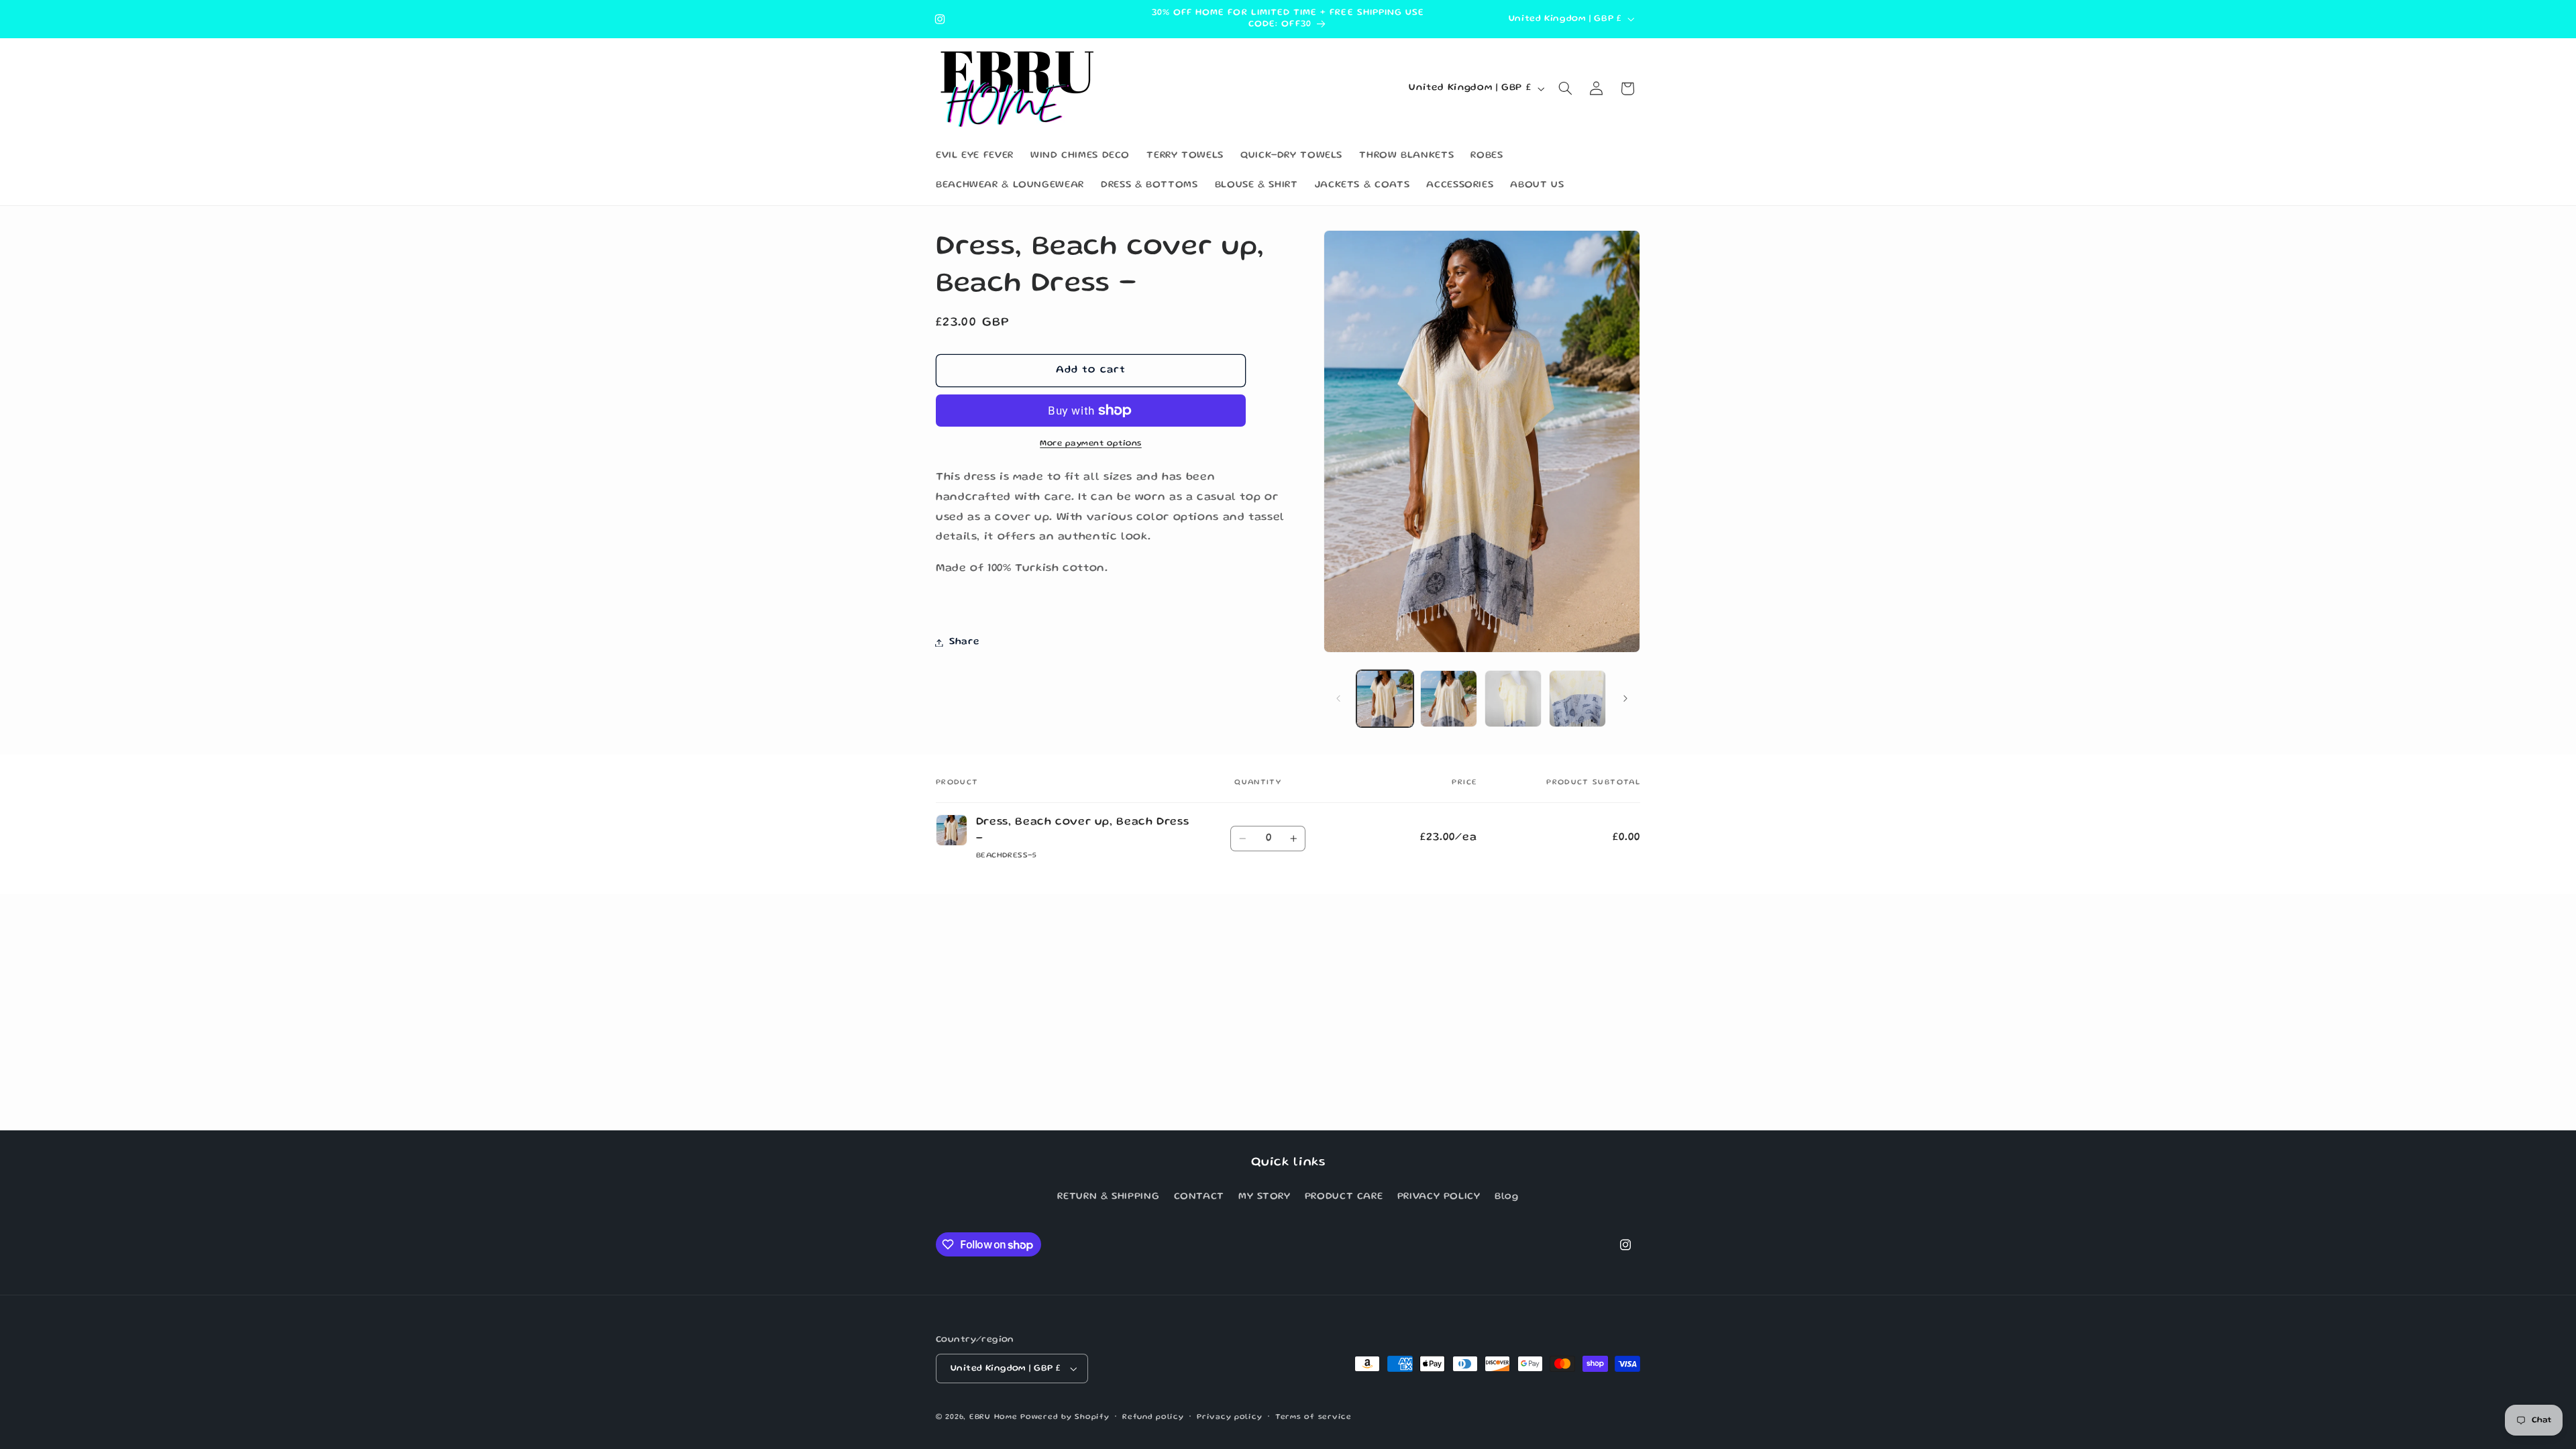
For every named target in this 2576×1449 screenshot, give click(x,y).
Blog (1507, 1197)
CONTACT (1199, 1197)
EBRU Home (994, 1417)
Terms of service (1313, 1417)
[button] (1566, 89)
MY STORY (1264, 1197)
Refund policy (1153, 1417)
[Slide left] (1338, 699)
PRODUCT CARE (1344, 1197)
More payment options (1091, 444)
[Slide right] (1625, 699)
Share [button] (964, 642)
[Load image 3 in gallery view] (1513, 699)
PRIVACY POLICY (1439, 1197)
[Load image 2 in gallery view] (1449, 699)
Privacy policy (1229, 1417)
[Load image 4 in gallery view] (1577, 699)
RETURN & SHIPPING (1108, 1197)
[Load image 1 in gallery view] (1385, 699)
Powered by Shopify (1065, 1417)
